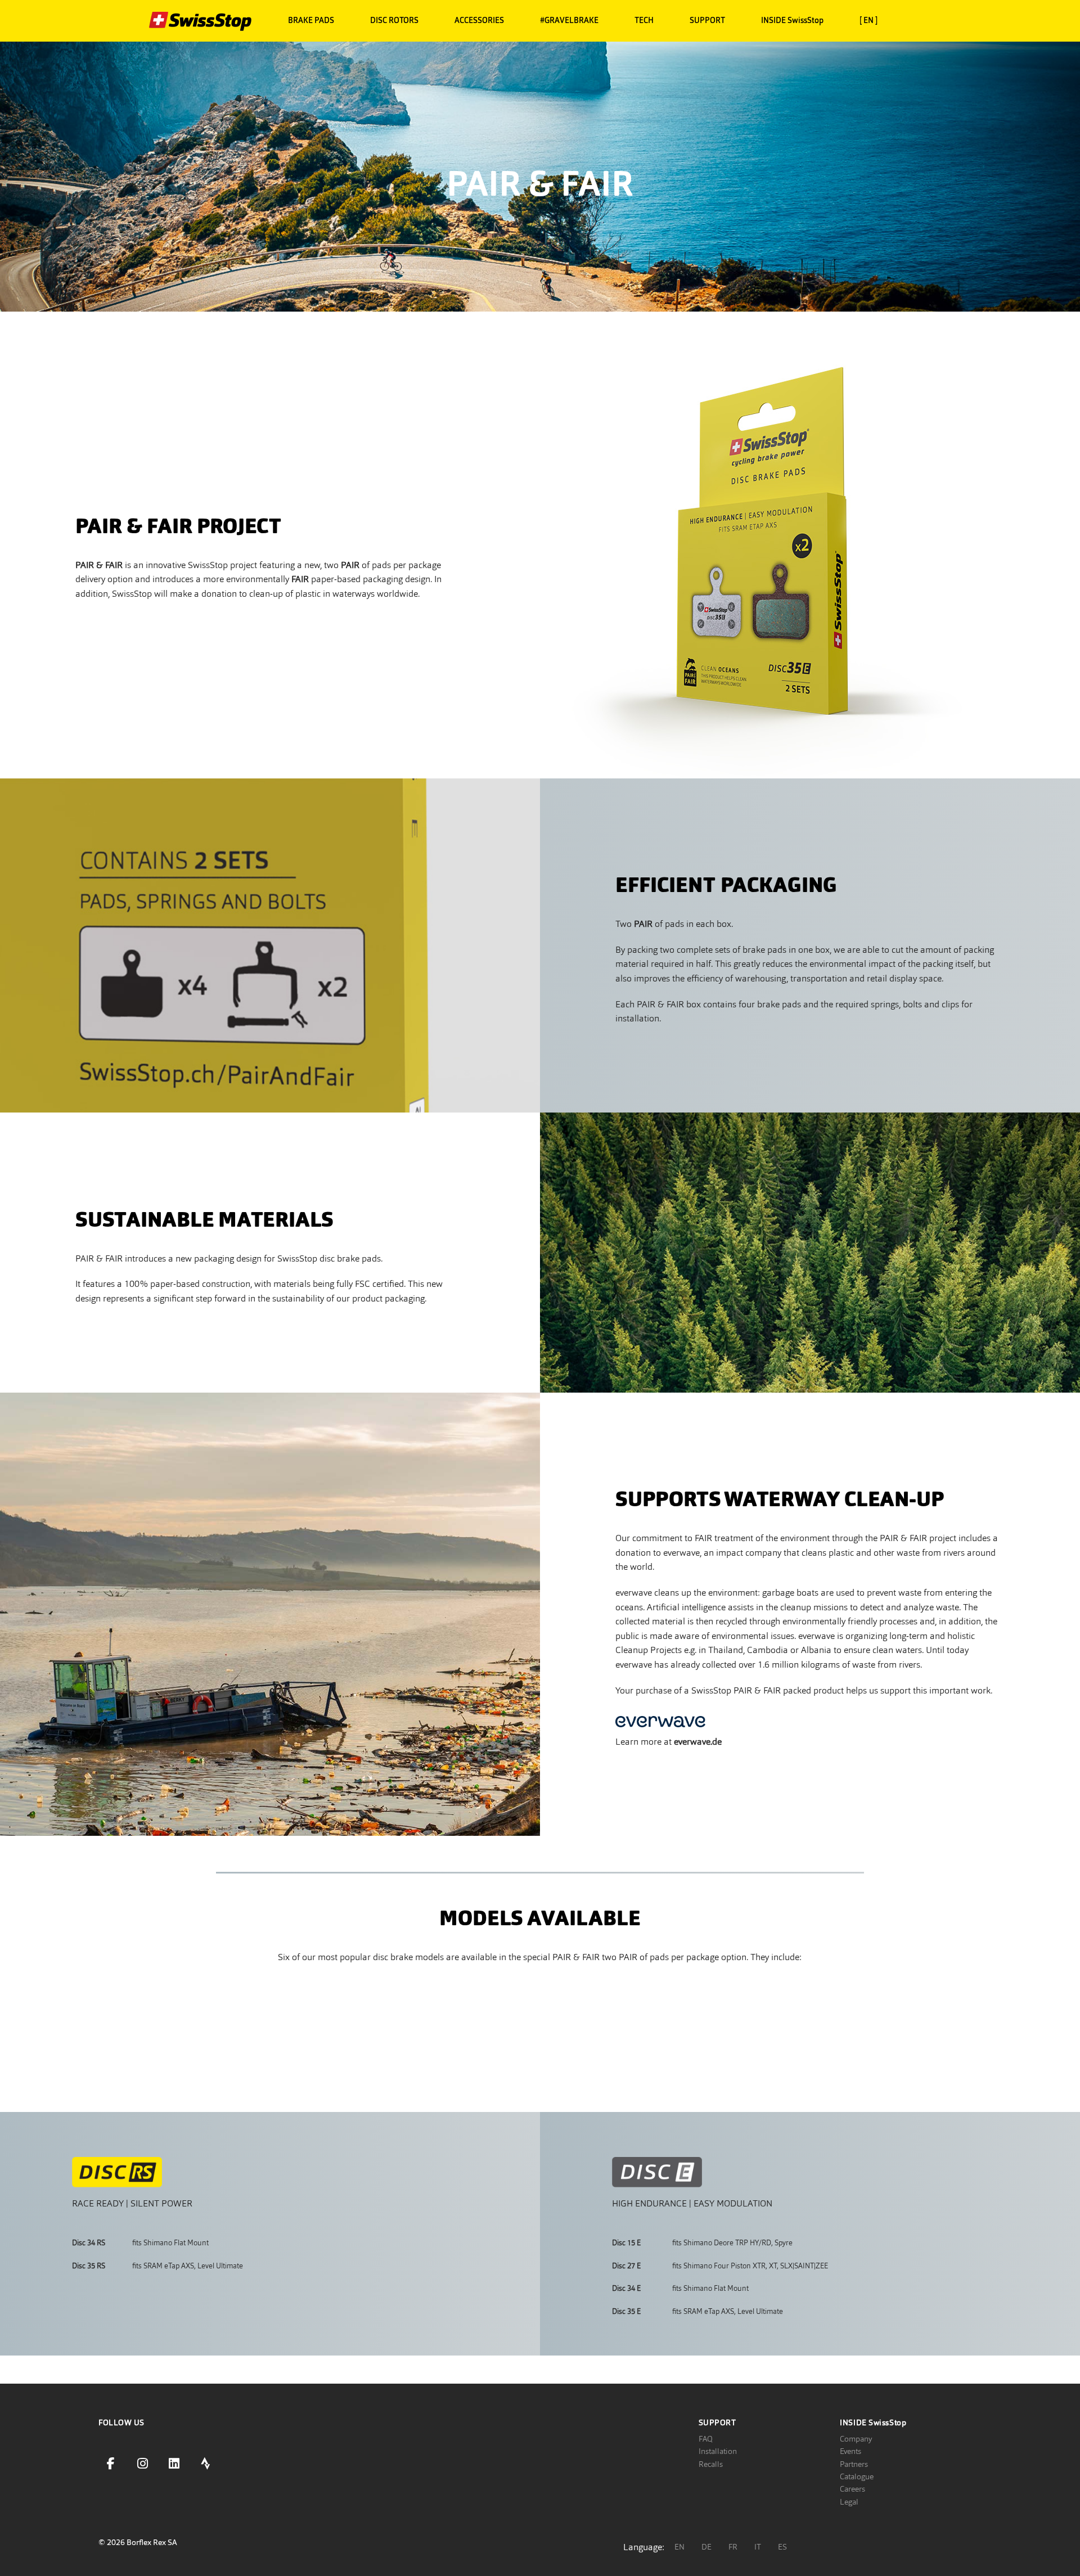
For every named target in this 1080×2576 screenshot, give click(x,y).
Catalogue (857, 2476)
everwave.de (698, 1742)
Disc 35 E (626, 2311)
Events (850, 2451)
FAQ (706, 2439)
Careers (852, 2489)
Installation (718, 2451)
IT (758, 2547)
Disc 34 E (626, 2288)
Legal (849, 2502)
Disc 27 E (626, 2266)
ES (782, 2547)
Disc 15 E (626, 2243)
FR (733, 2547)
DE (706, 2547)
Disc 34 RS (89, 2243)
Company (856, 2439)
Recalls (711, 2464)
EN (679, 2547)
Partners (854, 2464)
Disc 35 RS (89, 2266)
